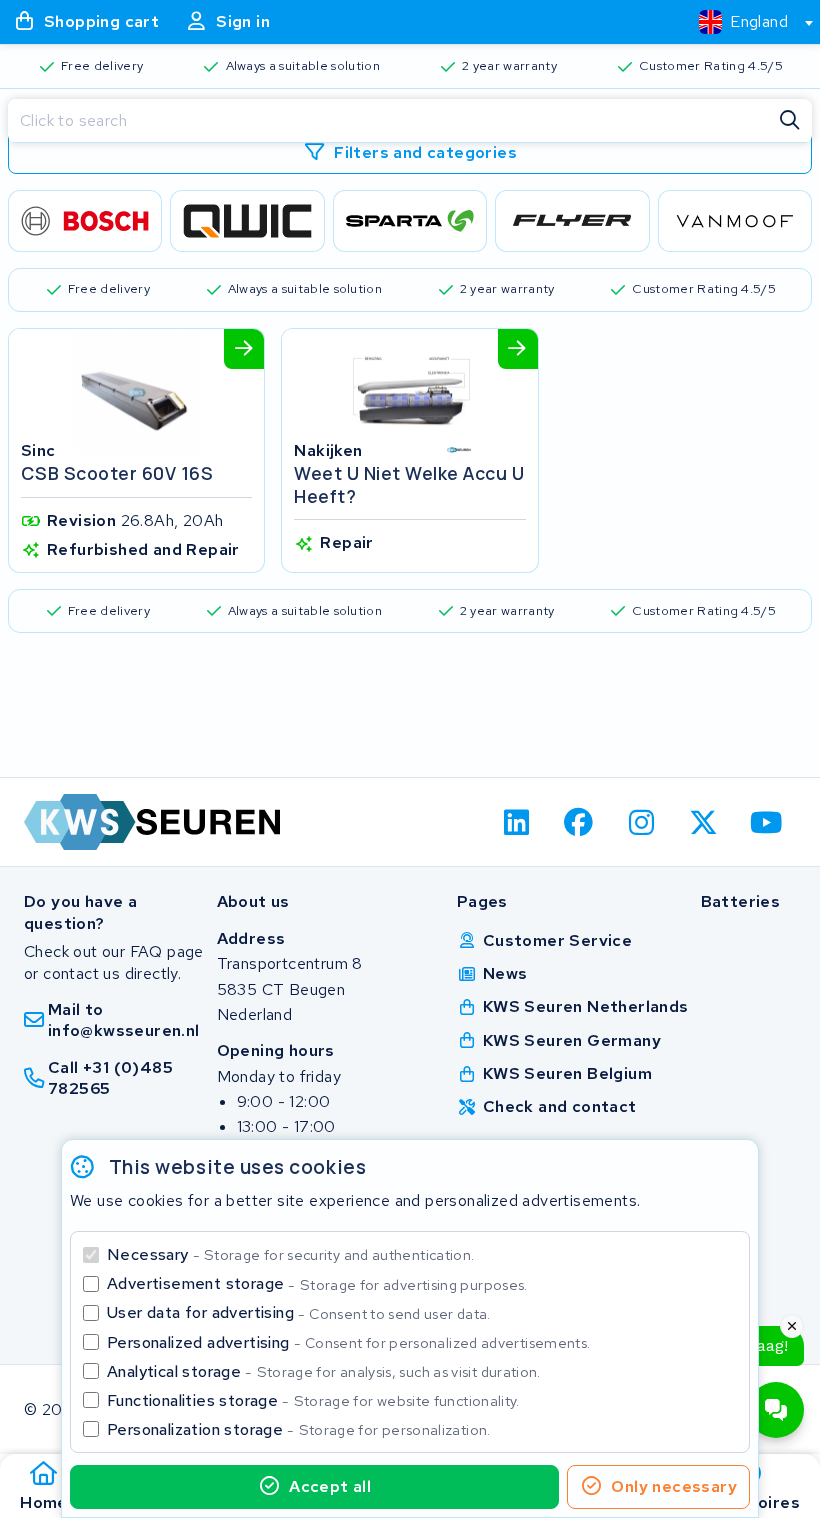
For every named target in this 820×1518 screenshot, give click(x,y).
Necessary (290, 1254)
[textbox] (743, 21)
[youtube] (766, 822)
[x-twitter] (704, 822)
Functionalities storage (313, 1400)
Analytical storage (324, 1371)
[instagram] (641, 822)
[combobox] (747, 22)
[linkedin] (516, 822)
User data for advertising (299, 1312)
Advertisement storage (317, 1283)
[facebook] (579, 822)
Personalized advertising (348, 1342)
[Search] (790, 121)
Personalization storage (299, 1429)
